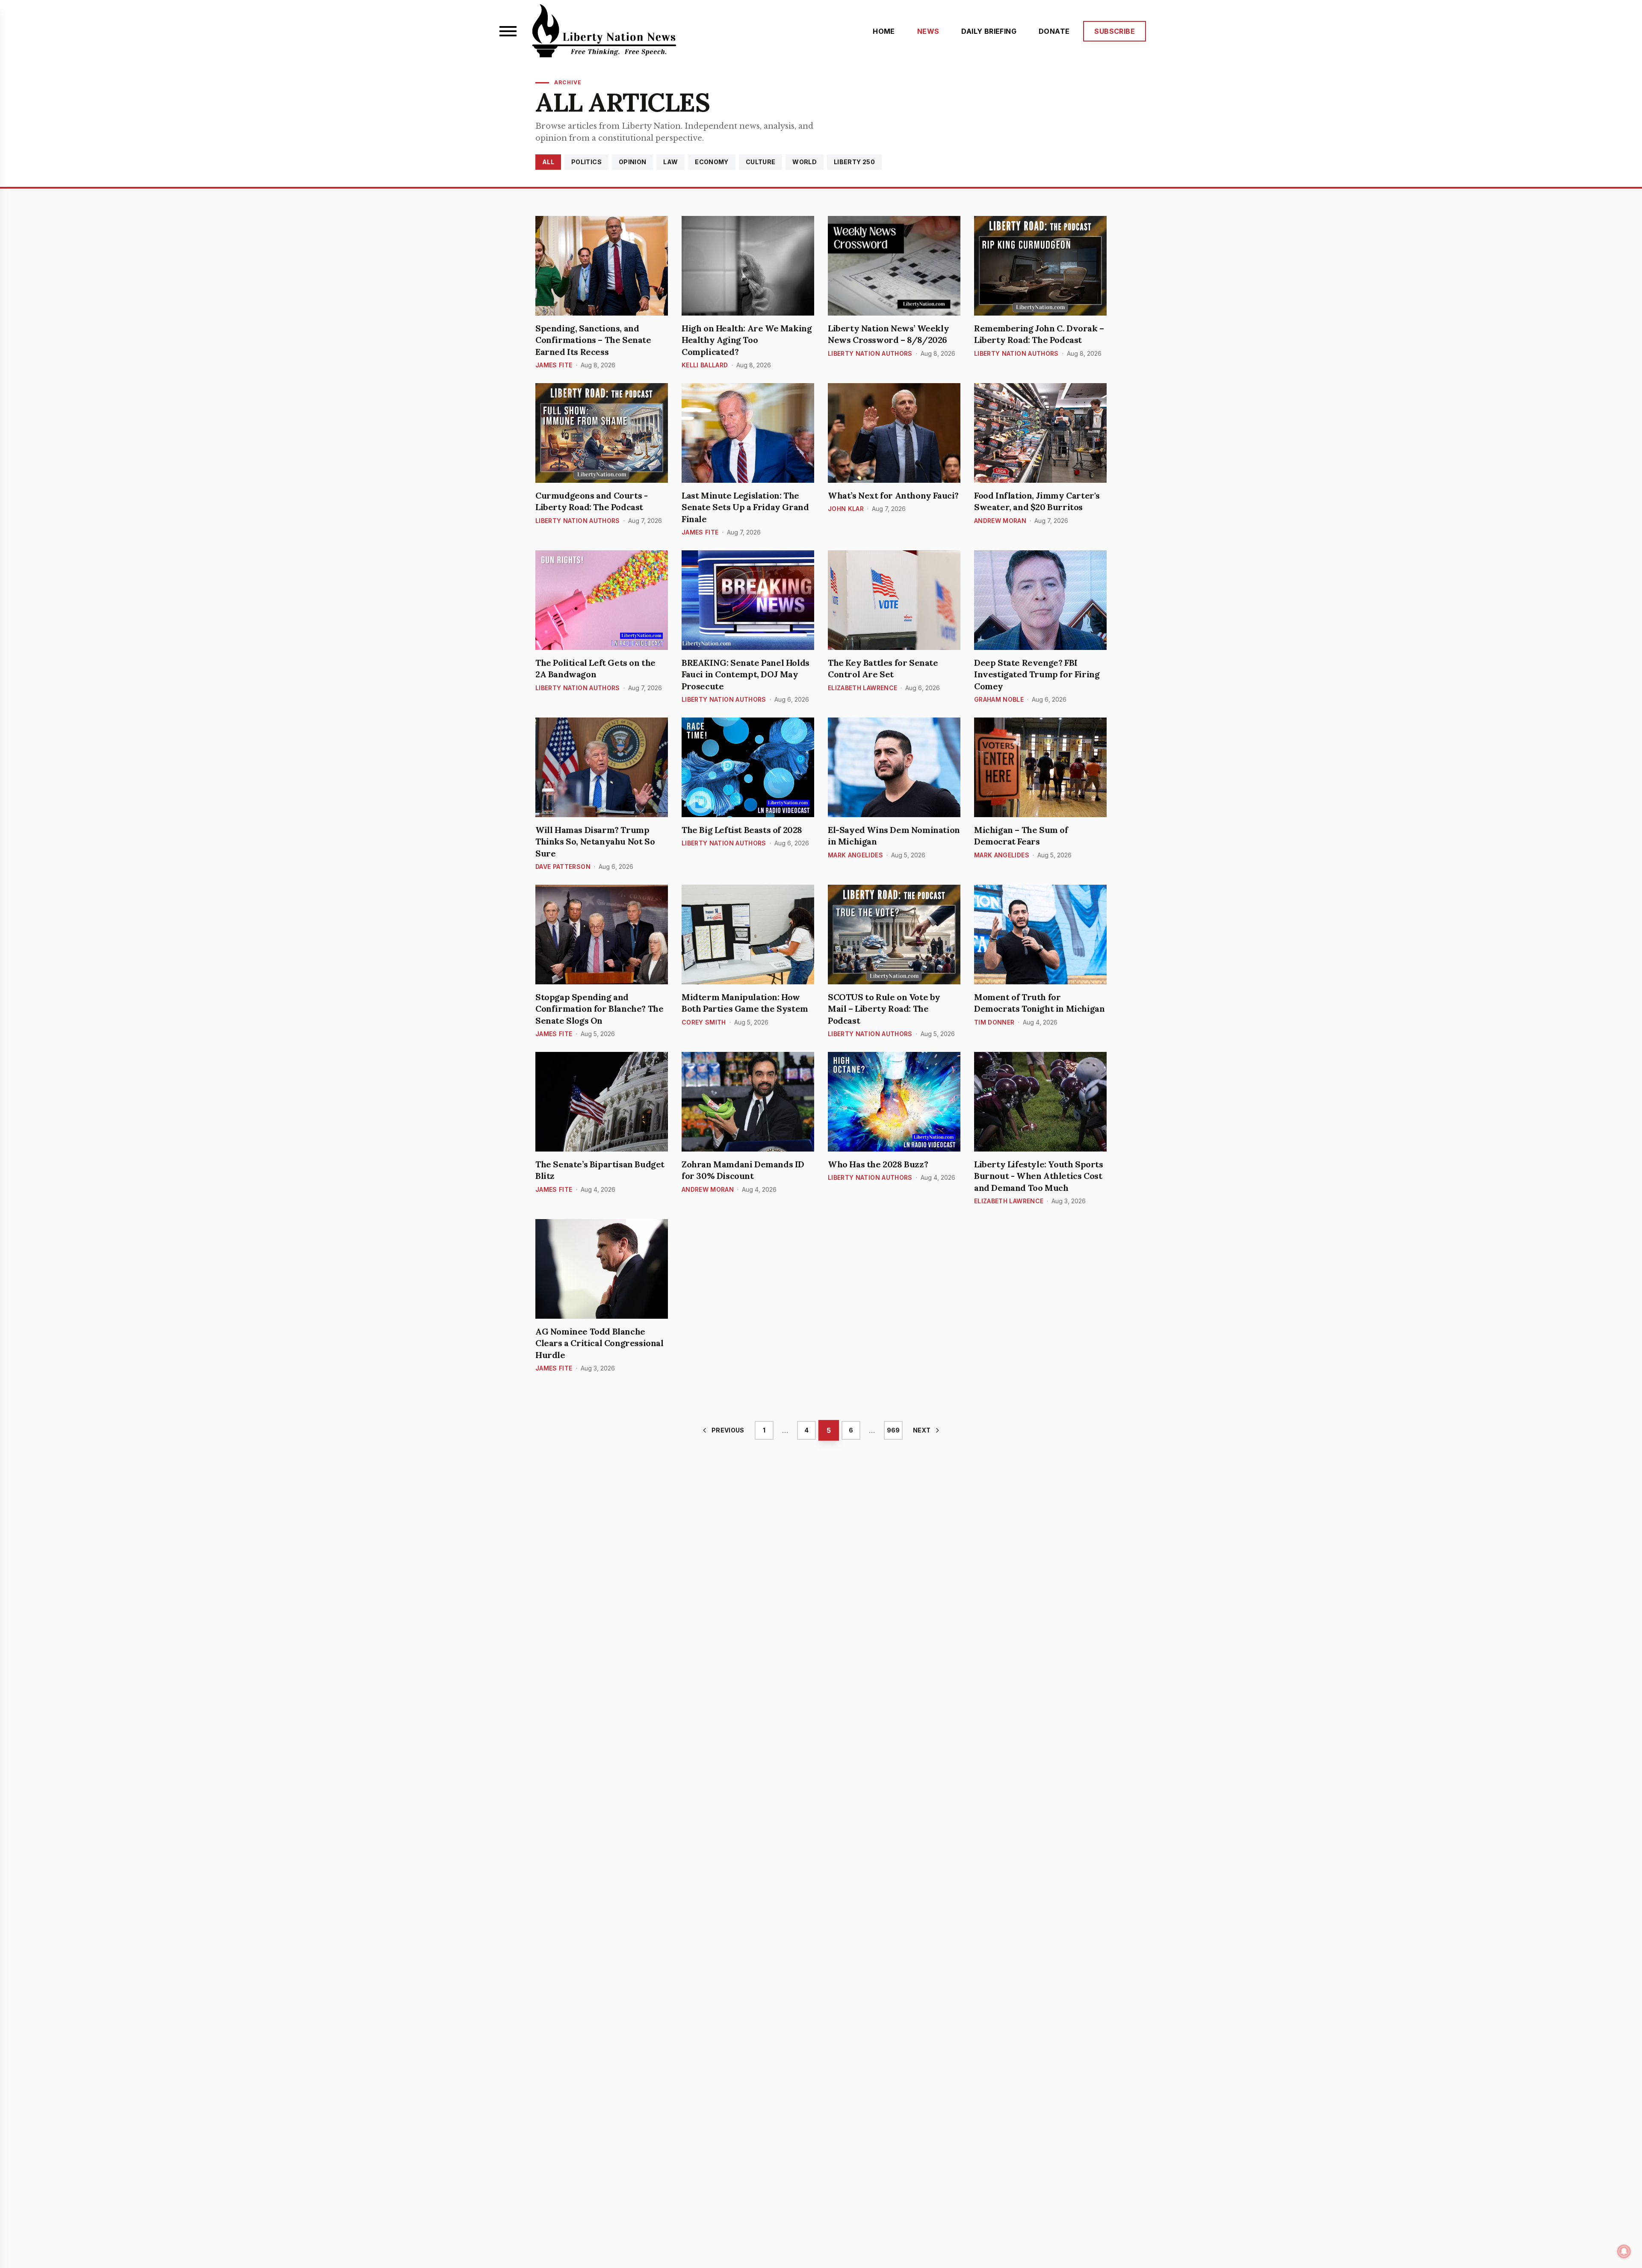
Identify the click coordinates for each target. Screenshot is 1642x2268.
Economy (712, 162)
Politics (586, 162)
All (548, 162)
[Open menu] (508, 31)
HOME (884, 31)
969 (893, 1430)
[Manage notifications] (1624, 2251)
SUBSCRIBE (1115, 31)
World (805, 162)
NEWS (928, 31)
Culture (760, 162)
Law (670, 162)
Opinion (632, 162)
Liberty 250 (854, 162)
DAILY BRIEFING (989, 31)
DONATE (1054, 31)
